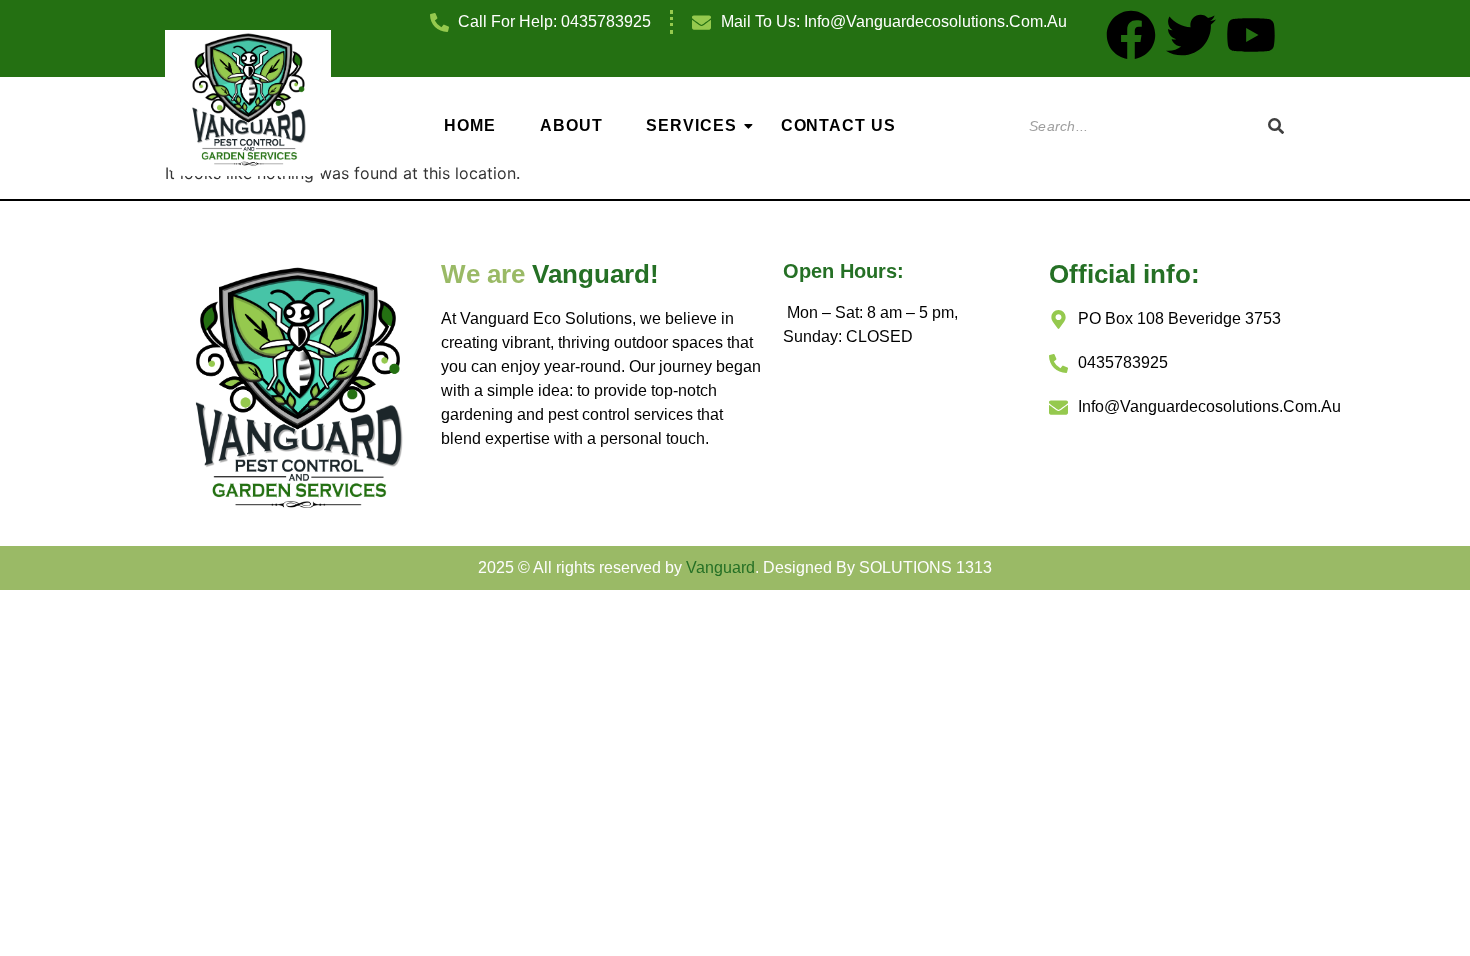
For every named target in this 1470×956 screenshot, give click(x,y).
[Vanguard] (248, 100)
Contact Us (838, 125)
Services (691, 125)
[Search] (1276, 126)
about (571, 125)
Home (470, 125)
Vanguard (720, 567)
